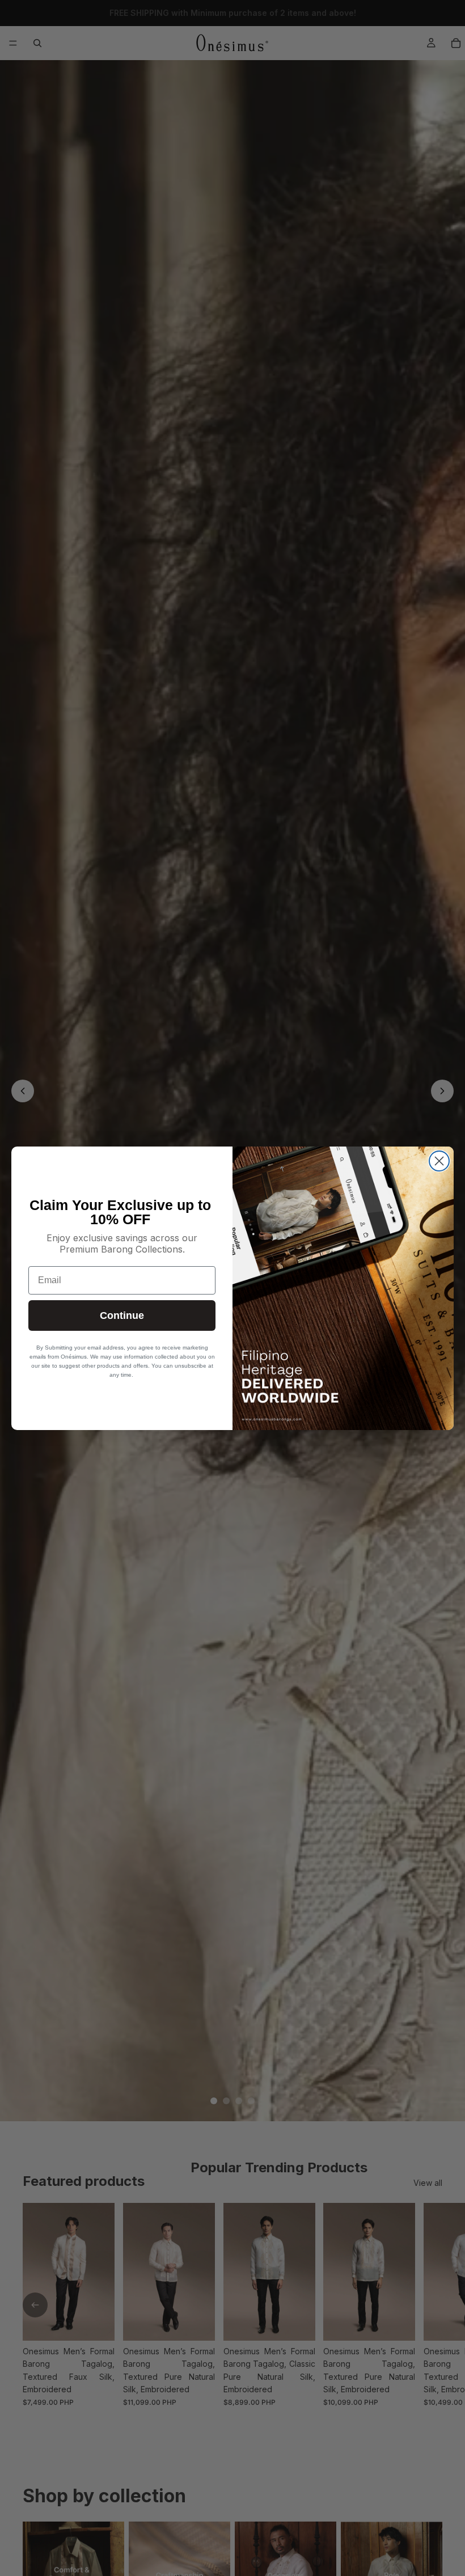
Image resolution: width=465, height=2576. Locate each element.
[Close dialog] (439, 1161)
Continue (122, 1316)
